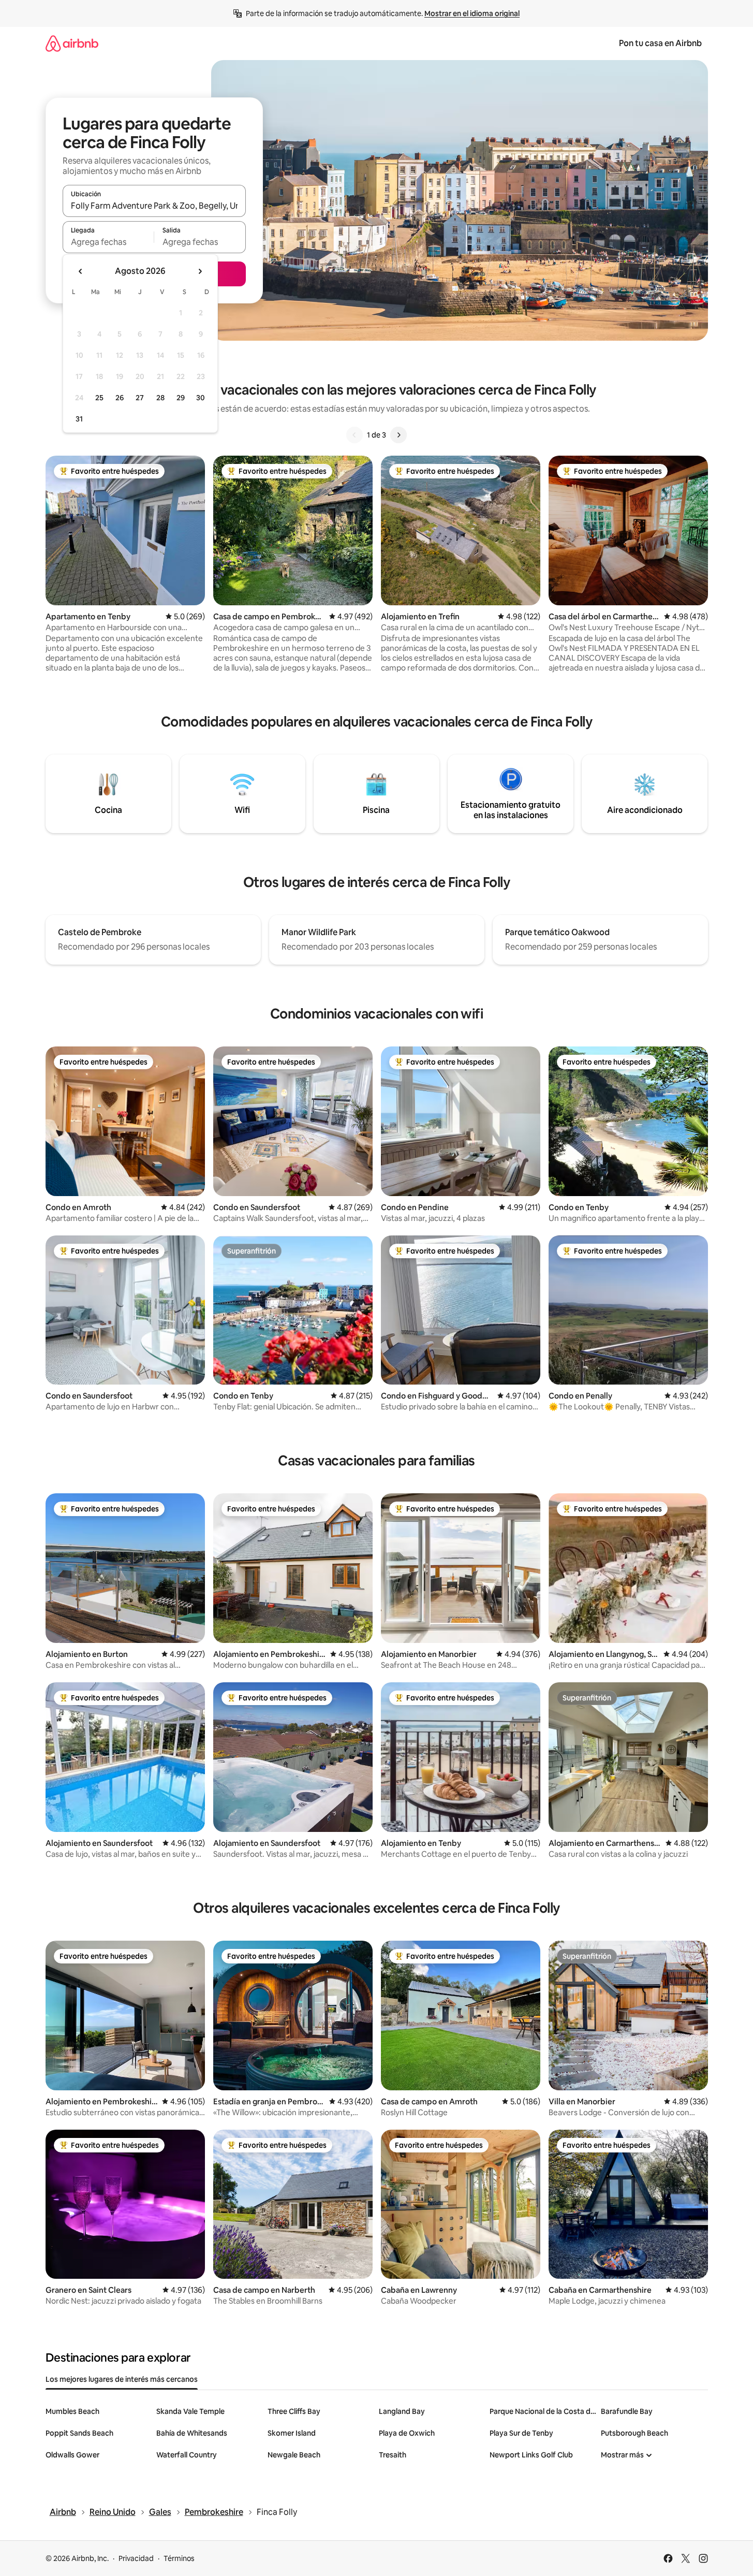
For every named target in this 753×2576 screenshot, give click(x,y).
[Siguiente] (398, 435)
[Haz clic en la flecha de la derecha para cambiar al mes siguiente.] (200, 271)
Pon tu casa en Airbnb (660, 43)
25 (99, 398)
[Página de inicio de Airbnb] (72, 43)
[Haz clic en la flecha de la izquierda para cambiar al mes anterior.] (81, 271)
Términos (179, 2558)
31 (79, 419)
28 (160, 398)
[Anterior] (355, 435)
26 (120, 398)
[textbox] (108, 242)
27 (140, 398)
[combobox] (154, 206)
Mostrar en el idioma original (472, 13)
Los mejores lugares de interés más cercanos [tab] (122, 2379)
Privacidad (136, 2558)
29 (181, 398)
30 (201, 398)
